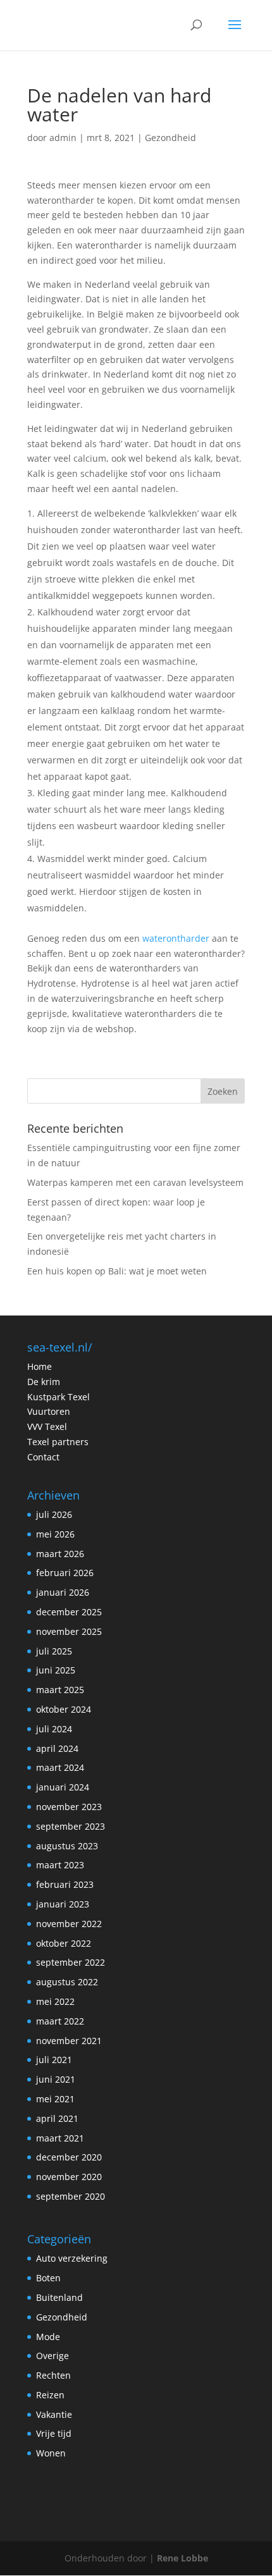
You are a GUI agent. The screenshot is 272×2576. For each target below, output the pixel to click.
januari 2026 (63, 1592)
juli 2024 (54, 1729)
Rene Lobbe (182, 2558)
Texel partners (58, 1442)
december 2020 (69, 2157)
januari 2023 (63, 1904)
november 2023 (69, 1807)
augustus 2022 (67, 1982)
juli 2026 (54, 1514)
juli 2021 (54, 2060)
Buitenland (59, 2297)
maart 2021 (60, 2138)
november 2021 (69, 2041)
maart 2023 (60, 1865)
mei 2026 (55, 1534)
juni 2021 (56, 2079)
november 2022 (69, 1924)
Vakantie (54, 2414)
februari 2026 (65, 1573)
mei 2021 (55, 2099)
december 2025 (69, 1612)
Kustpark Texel (59, 1397)
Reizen (50, 2395)
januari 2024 (63, 1787)
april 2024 (57, 1748)
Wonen (51, 2453)
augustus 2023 (67, 1846)
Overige (53, 2356)
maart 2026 (60, 1554)
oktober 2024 (64, 1709)
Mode (48, 2337)
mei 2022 (55, 2001)
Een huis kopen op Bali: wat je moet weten (117, 1271)
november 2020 (69, 2177)
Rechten (53, 2375)
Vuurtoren (49, 1411)
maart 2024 (60, 1767)
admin (63, 138)
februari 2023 (65, 1884)
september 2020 (71, 2196)
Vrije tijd (54, 2433)
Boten (48, 2278)
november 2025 (69, 1631)
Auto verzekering (72, 2258)
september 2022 (71, 1962)
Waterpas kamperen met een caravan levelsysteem (135, 1182)
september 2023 (71, 1826)
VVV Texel (47, 1427)
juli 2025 (54, 1651)
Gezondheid (170, 138)
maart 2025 (60, 1690)
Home (40, 1366)
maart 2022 (60, 2021)
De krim (44, 1382)
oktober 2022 (64, 1943)
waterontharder (176, 938)
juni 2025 (56, 1670)
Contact (43, 1457)
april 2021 (57, 2118)
